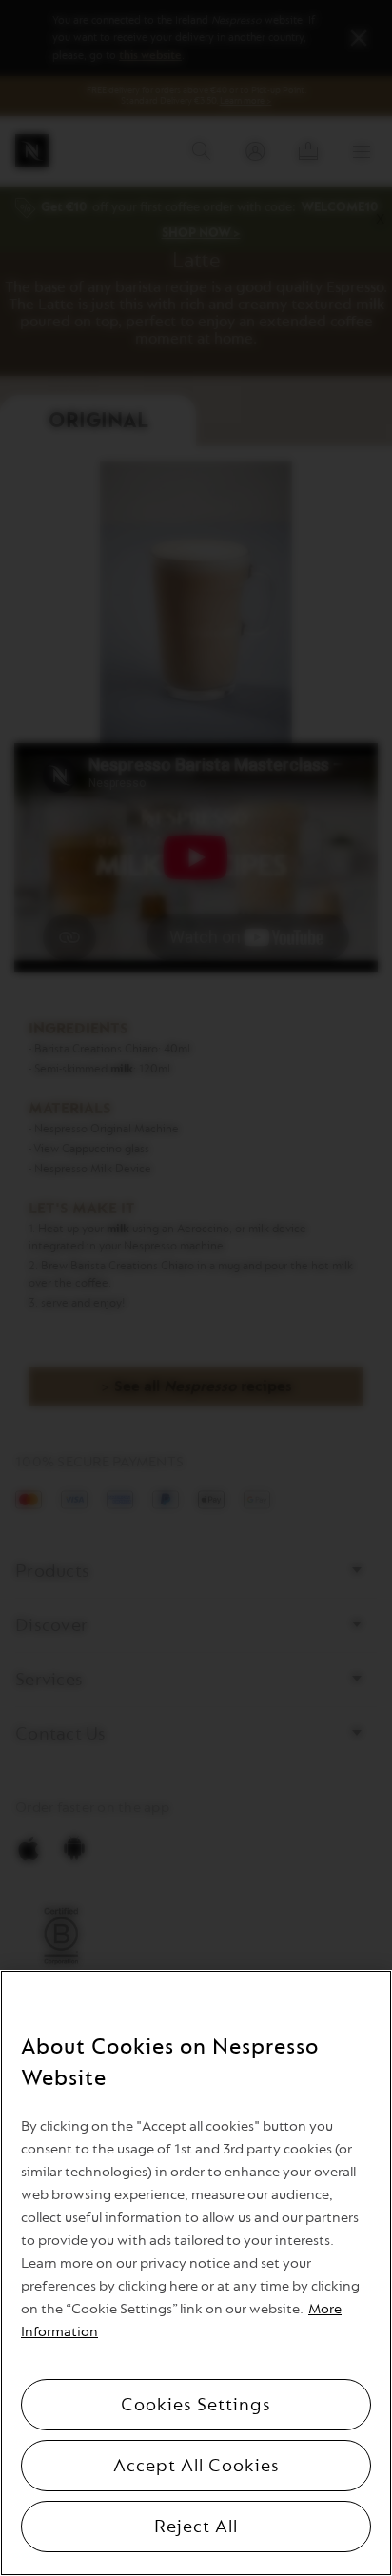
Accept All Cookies (196, 2466)
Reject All (196, 2527)
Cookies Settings (196, 2405)
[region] (196, 2273)
